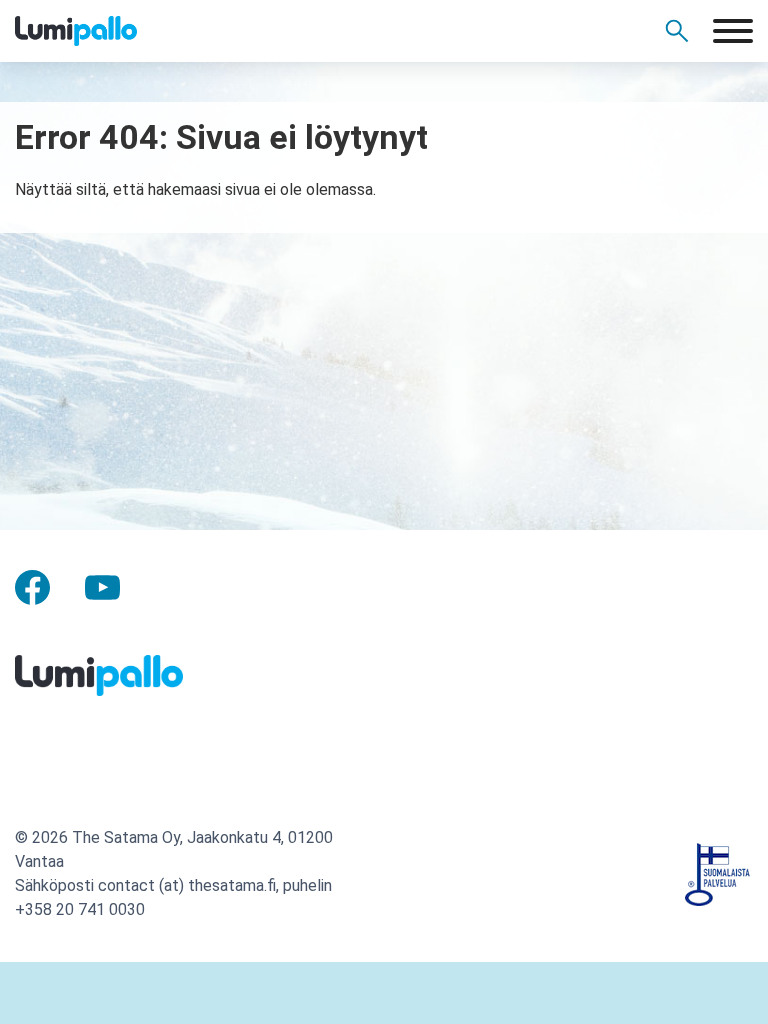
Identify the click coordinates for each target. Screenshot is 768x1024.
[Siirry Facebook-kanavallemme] (32, 585)
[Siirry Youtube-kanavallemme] (102, 585)
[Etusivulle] (110, 31)
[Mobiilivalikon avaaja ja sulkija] (733, 31)
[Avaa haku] (677, 31)
